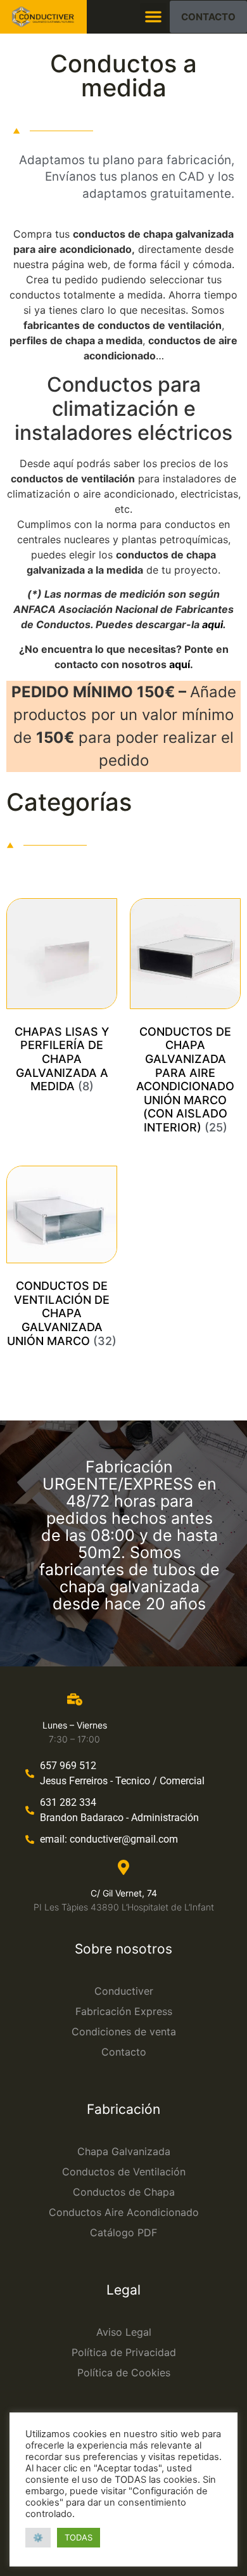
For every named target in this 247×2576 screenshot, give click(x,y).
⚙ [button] (38, 2537)
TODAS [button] (79, 2537)
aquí (180, 664)
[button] (153, 16)
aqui (212, 624)
